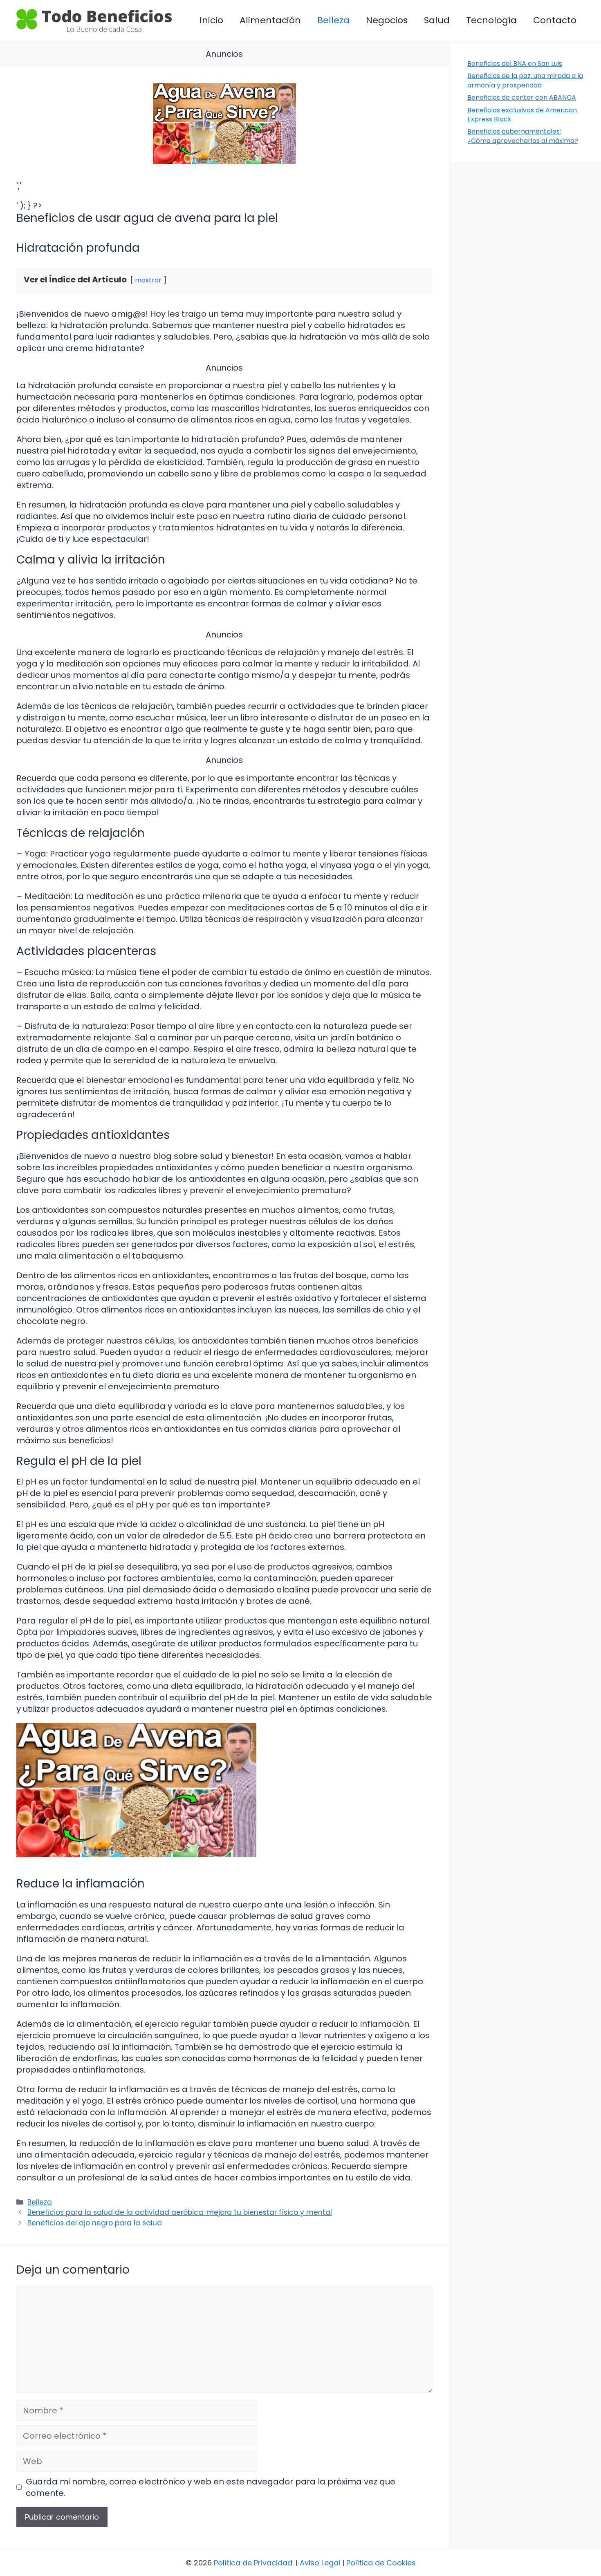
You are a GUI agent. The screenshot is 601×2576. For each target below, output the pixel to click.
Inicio (211, 20)
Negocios (387, 20)
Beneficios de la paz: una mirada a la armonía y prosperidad (525, 80)
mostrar (148, 280)
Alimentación (270, 20)
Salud (437, 20)
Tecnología (491, 20)
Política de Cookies (381, 2563)
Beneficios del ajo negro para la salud (95, 2223)
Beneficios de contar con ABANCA (522, 97)
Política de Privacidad (253, 2563)
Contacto (555, 20)
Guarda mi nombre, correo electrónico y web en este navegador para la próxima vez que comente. (211, 2487)
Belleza (333, 20)
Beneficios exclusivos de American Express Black (522, 115)
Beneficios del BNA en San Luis (515, 64)
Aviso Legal (320, 2563)
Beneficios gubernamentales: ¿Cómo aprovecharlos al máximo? (523, 136)
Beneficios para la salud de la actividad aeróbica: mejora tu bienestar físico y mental (180, 2212)
